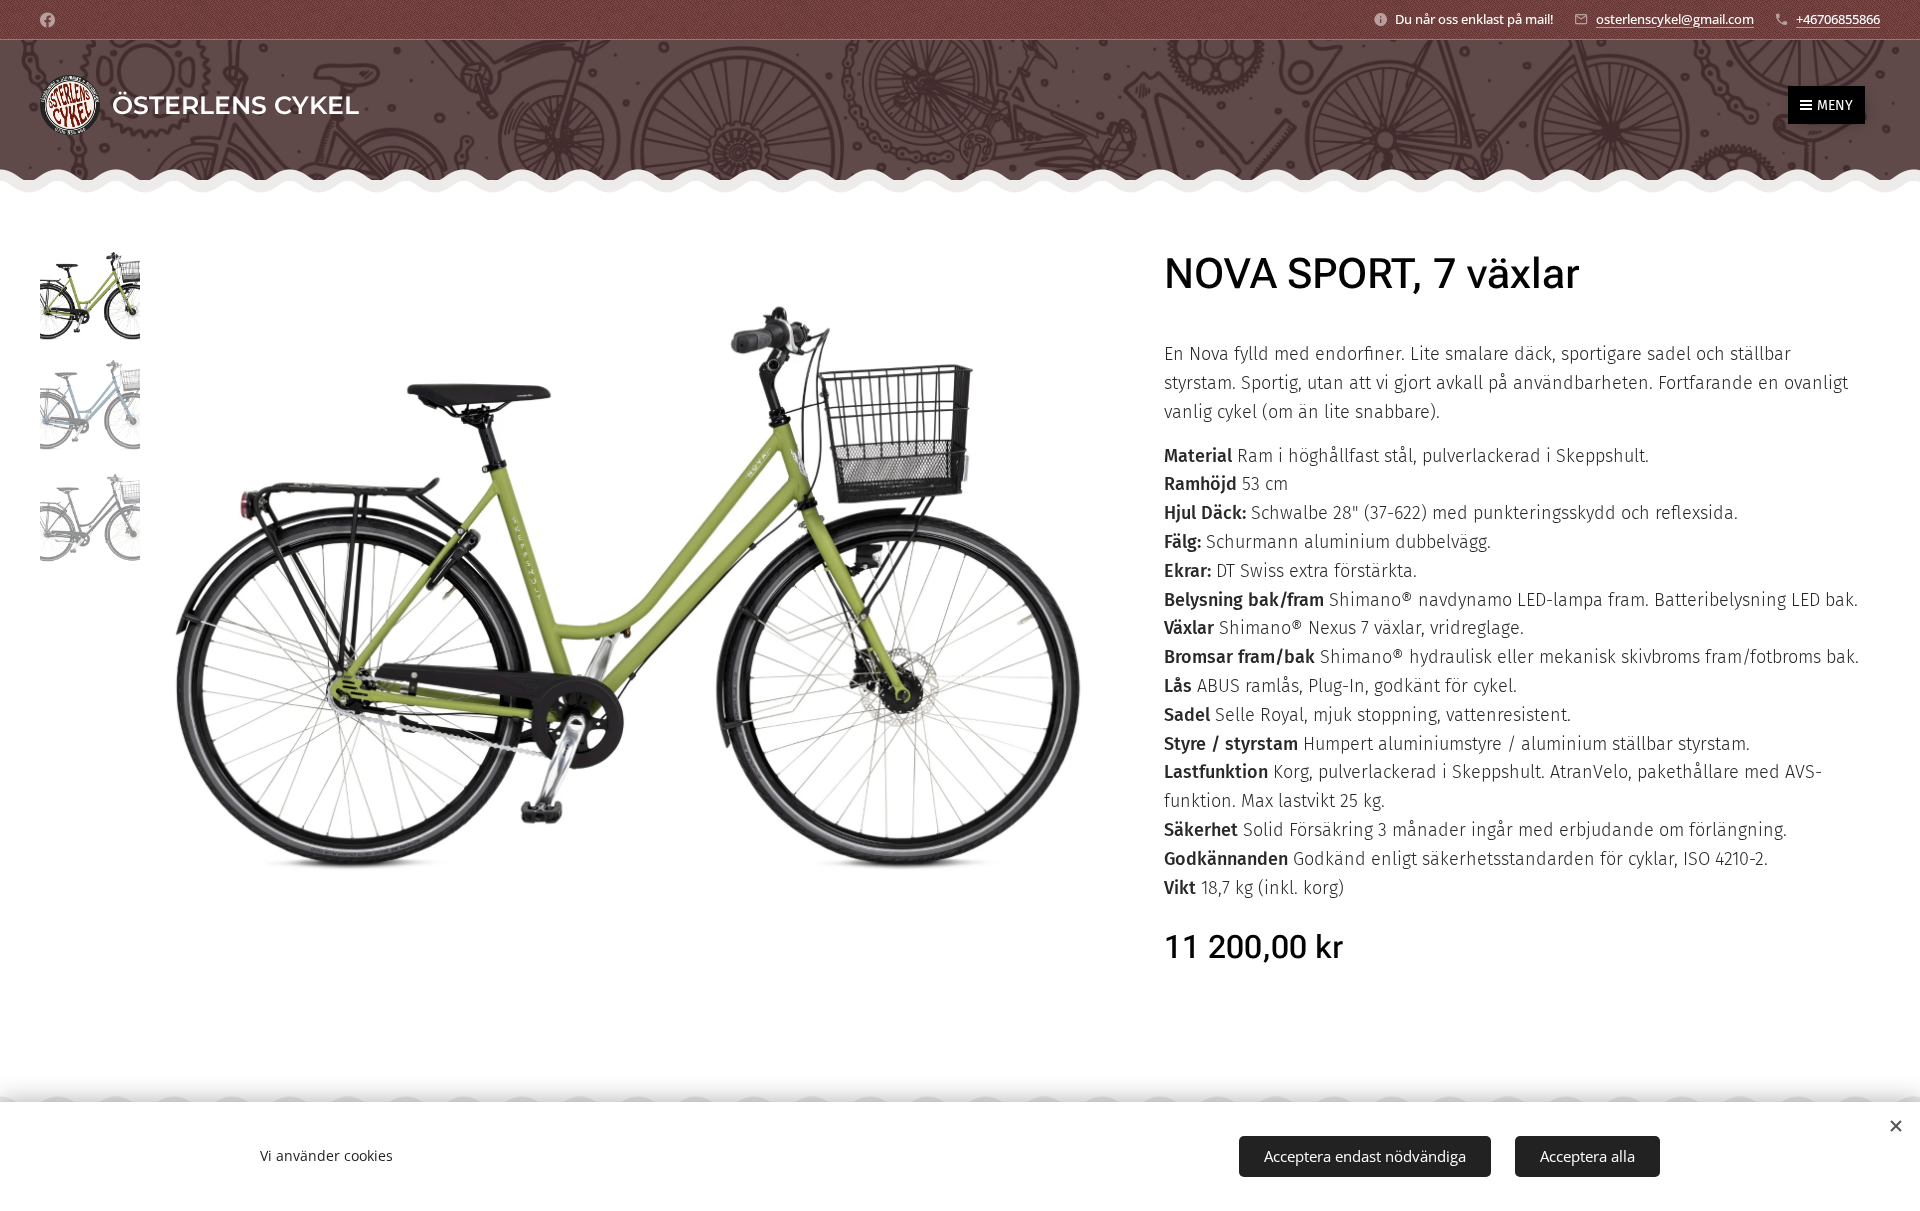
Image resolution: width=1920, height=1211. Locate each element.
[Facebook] (47, 20)
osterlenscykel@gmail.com (1675, 19)
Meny (1835, 105)
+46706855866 (1838, 19)
